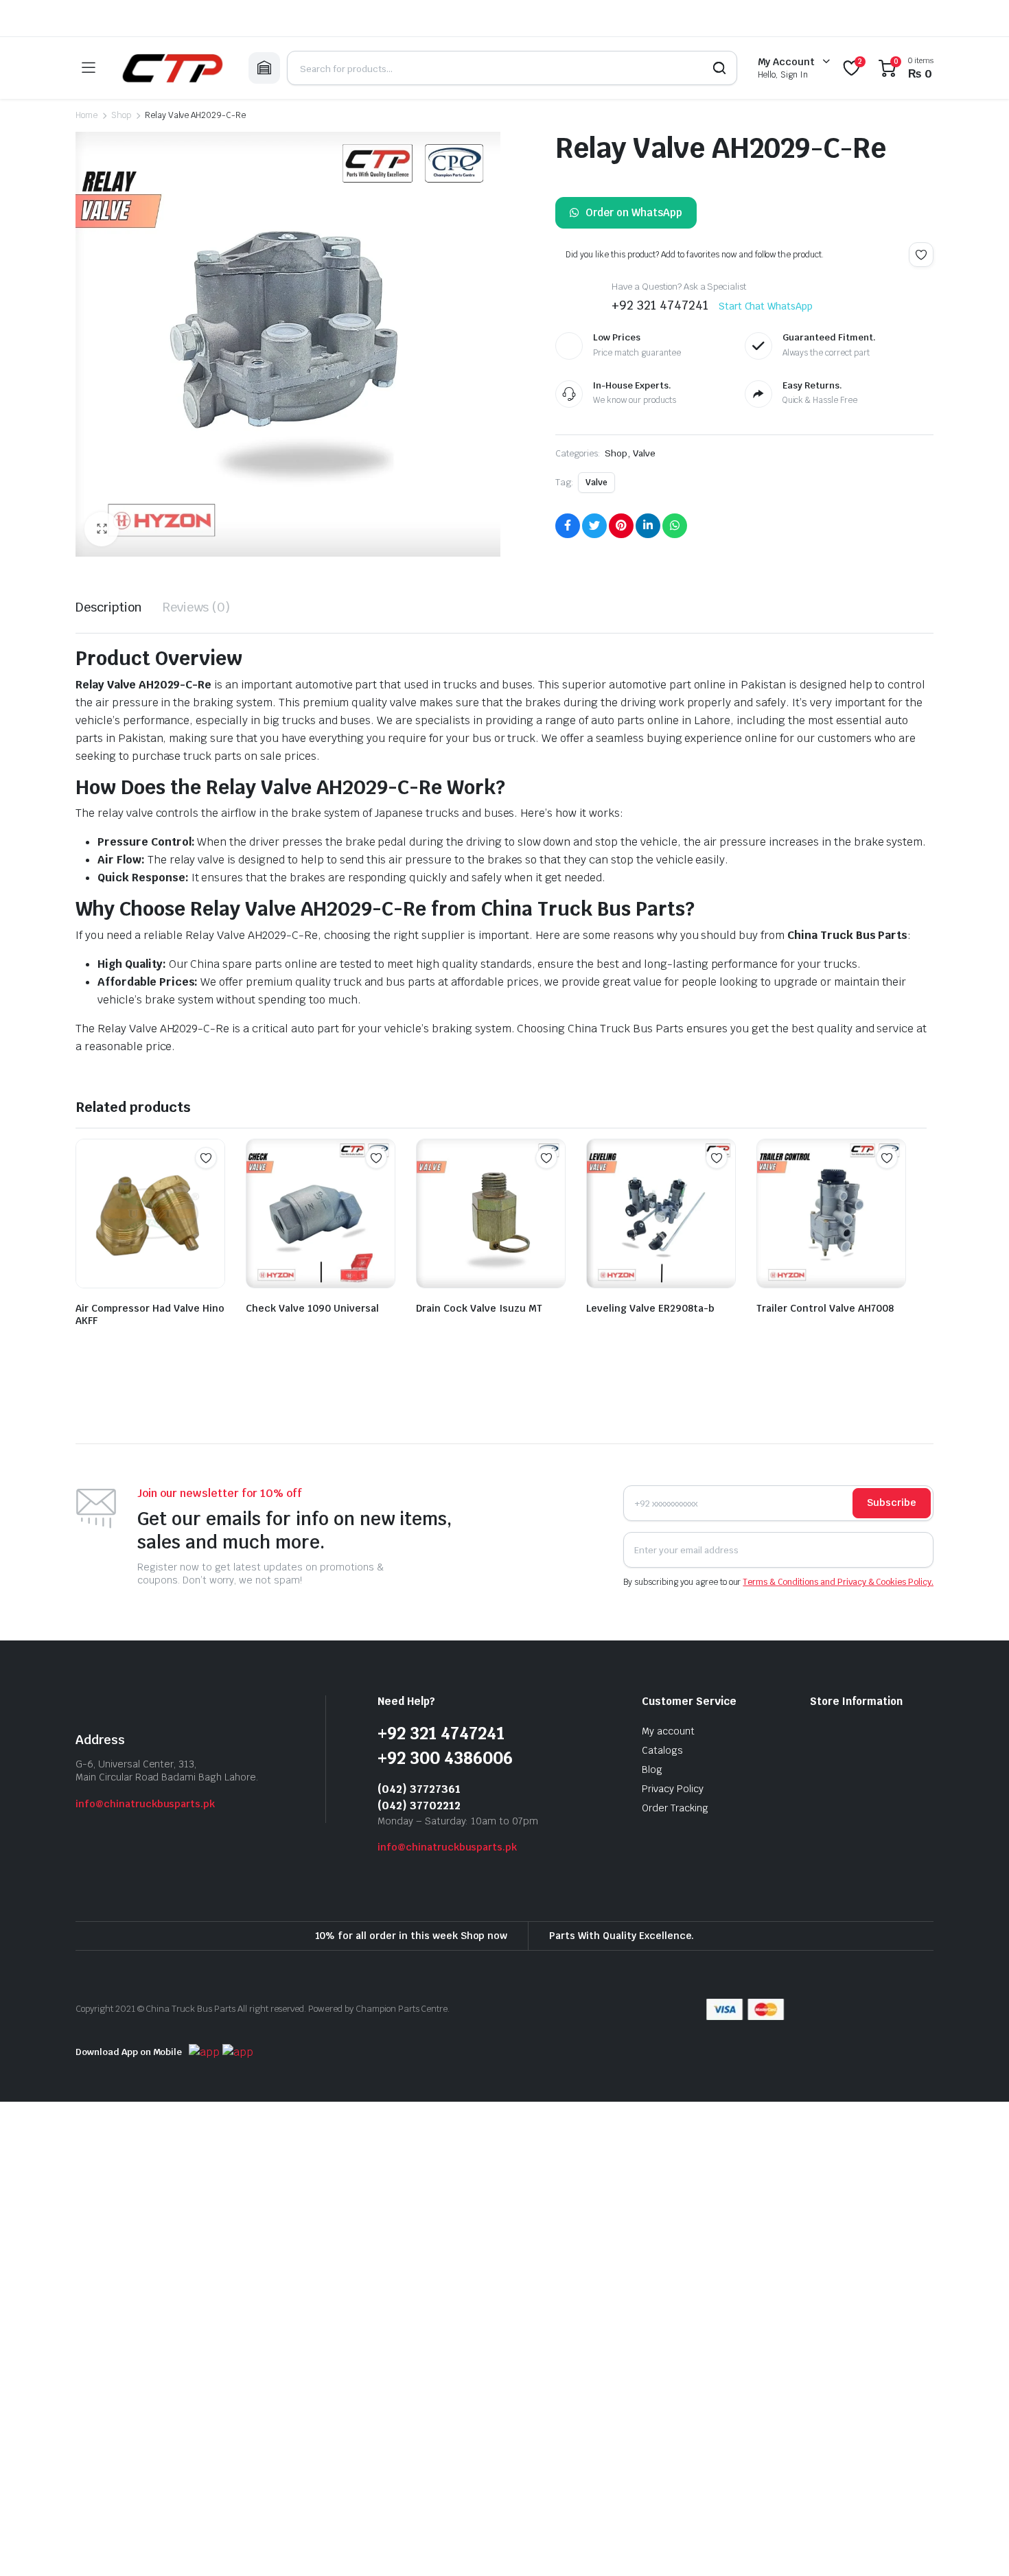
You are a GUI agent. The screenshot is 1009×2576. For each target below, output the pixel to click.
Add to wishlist (921, 255)
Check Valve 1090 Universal (312, 1308)
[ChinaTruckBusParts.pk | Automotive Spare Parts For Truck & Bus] (172, 68)
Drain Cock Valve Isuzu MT (479, 1308)
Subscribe (892, 1502)
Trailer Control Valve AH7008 (825, 1308)
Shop (121, 115)
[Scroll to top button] (978, 2545)
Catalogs (662, 1750)
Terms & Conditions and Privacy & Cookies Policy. (838, 1582)
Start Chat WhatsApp (766, 306)
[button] (102, 529)
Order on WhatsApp (634, 212)
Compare (213, 1185)
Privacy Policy (673, 1789)
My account (668, 1731)
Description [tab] (109, 607)
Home (86, 115)
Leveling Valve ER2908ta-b (650, 1308)
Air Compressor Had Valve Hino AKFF (150, 1314)
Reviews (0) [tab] (197, 607)
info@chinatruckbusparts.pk (145, 1804)
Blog (652, 1769)
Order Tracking (675, 1808)
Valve (644, 453)
